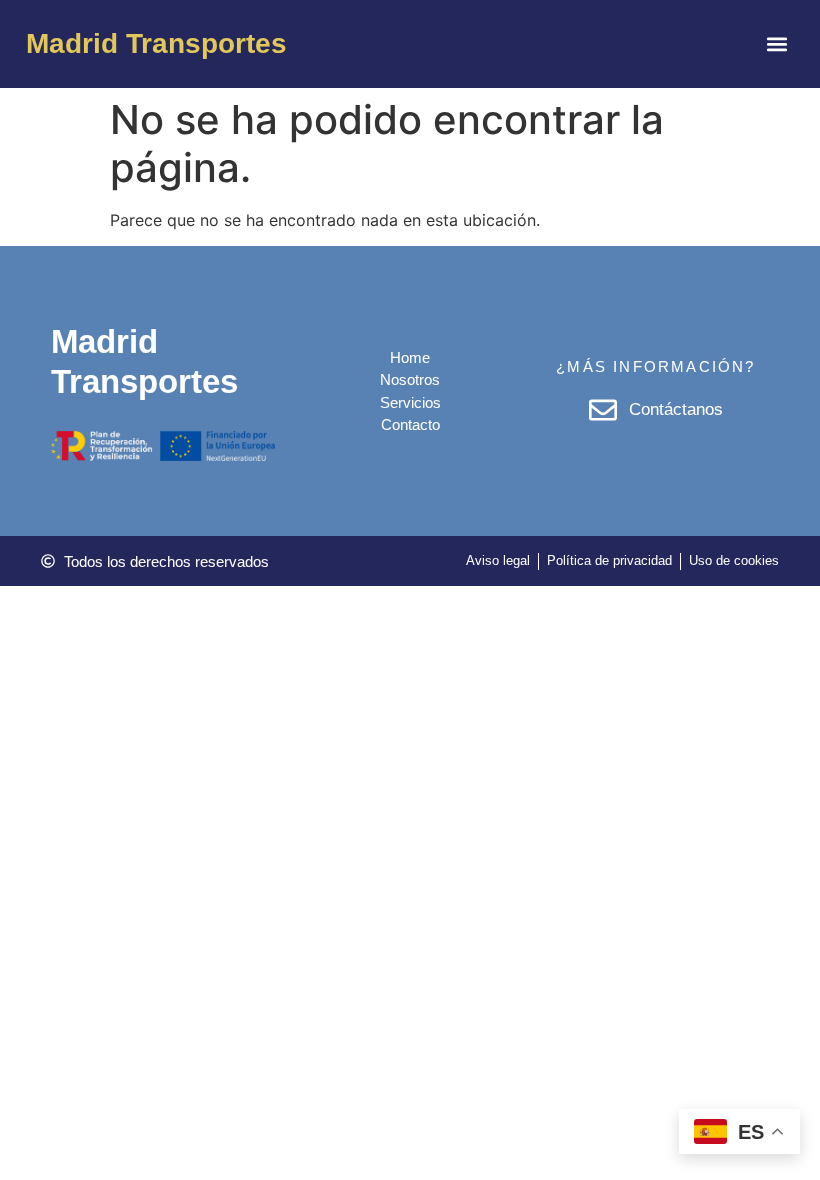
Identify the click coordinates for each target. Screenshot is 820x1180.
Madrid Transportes (156, 43)
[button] (777, 44)
